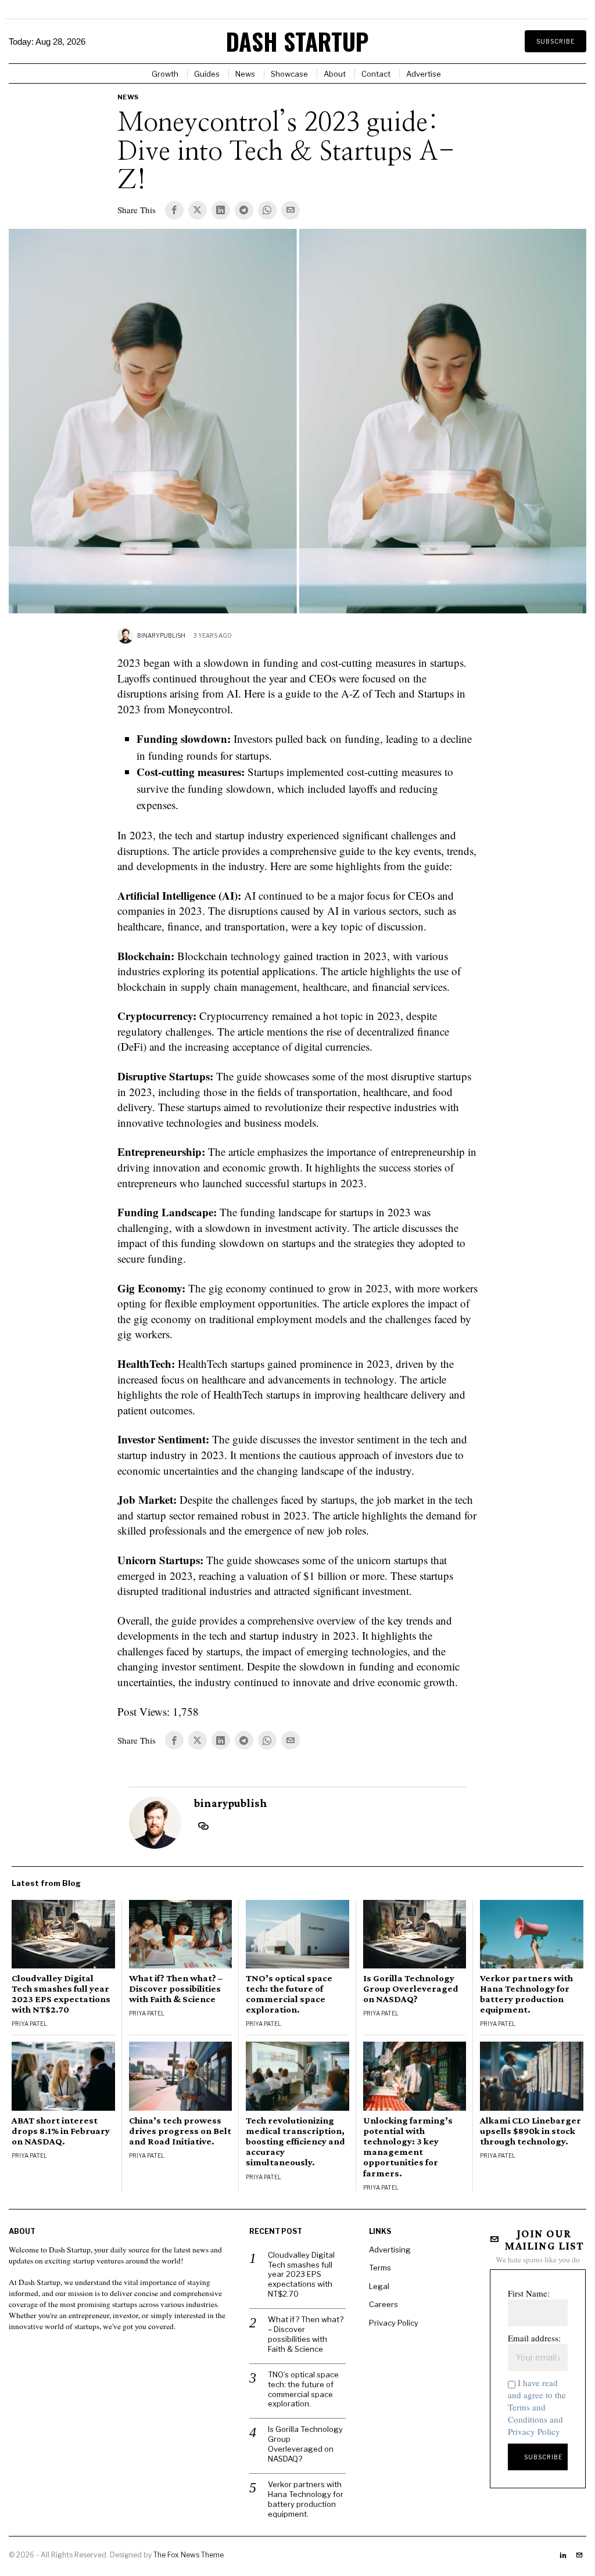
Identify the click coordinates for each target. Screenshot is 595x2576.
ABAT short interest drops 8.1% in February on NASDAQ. (61, 2131)
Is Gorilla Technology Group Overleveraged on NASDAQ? (411, 1989)
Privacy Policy (394, 2323)
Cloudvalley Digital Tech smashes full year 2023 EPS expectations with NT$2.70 (61, 1994)
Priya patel (29, 2024)
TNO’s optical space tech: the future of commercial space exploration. (289, 1994)
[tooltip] (174, 210)
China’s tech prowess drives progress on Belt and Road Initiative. (180, 2131)
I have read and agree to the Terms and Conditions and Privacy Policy (537, 2407)
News (128, 97)
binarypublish (161, 635)
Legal (379, 2286)
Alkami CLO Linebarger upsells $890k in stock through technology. (531, 2131)
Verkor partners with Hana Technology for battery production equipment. (526, 1994)
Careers (383, 2304)
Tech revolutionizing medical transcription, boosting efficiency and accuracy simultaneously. (295, 2142)
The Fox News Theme (189, 2555)
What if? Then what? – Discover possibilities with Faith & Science (176, 1989)
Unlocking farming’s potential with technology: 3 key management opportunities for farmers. (408, 2147)
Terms (380, 2268)
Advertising (390, 2250)
